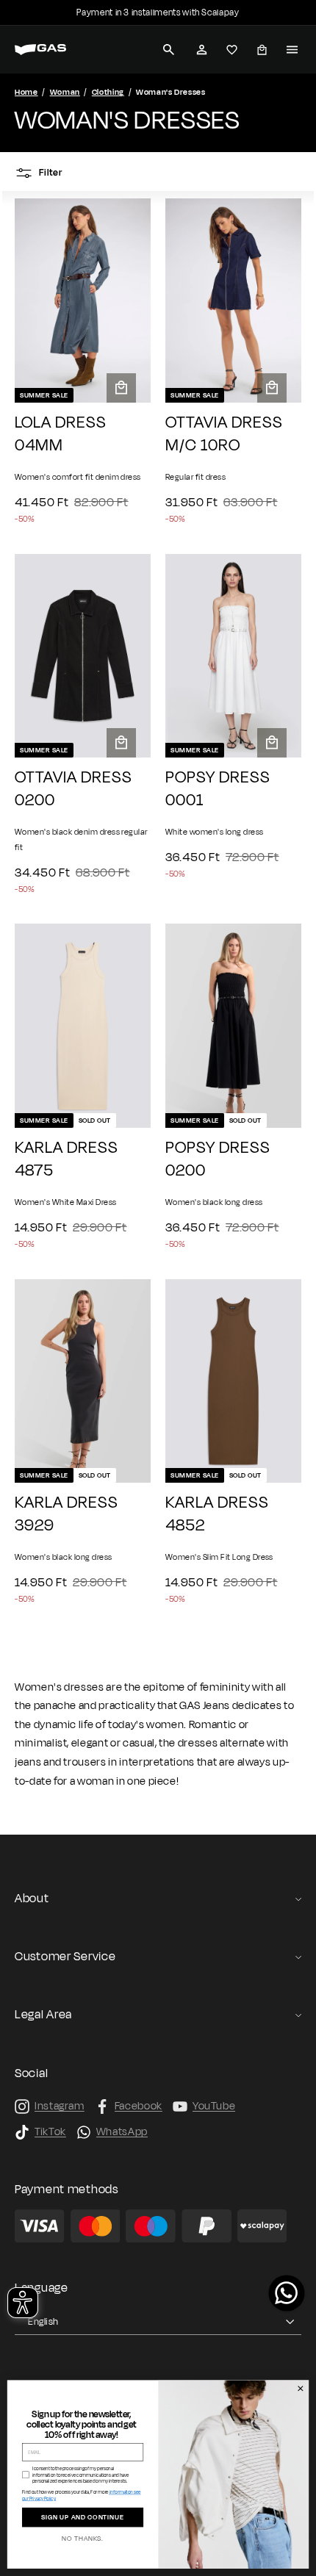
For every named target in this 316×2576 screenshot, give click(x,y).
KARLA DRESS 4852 (217, 1514)
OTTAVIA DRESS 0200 (73, 789)
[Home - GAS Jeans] (40, 50)
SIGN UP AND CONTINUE (83, 2518)
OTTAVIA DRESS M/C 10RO (224, 434)
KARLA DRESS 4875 (67, 1159)
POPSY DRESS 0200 (218, 1159)
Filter (50, 173)
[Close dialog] (300, 2389)
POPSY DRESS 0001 (218, 789)
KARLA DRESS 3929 (67, 1514)
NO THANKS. (83, 2539)
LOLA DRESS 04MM (61, 434)
